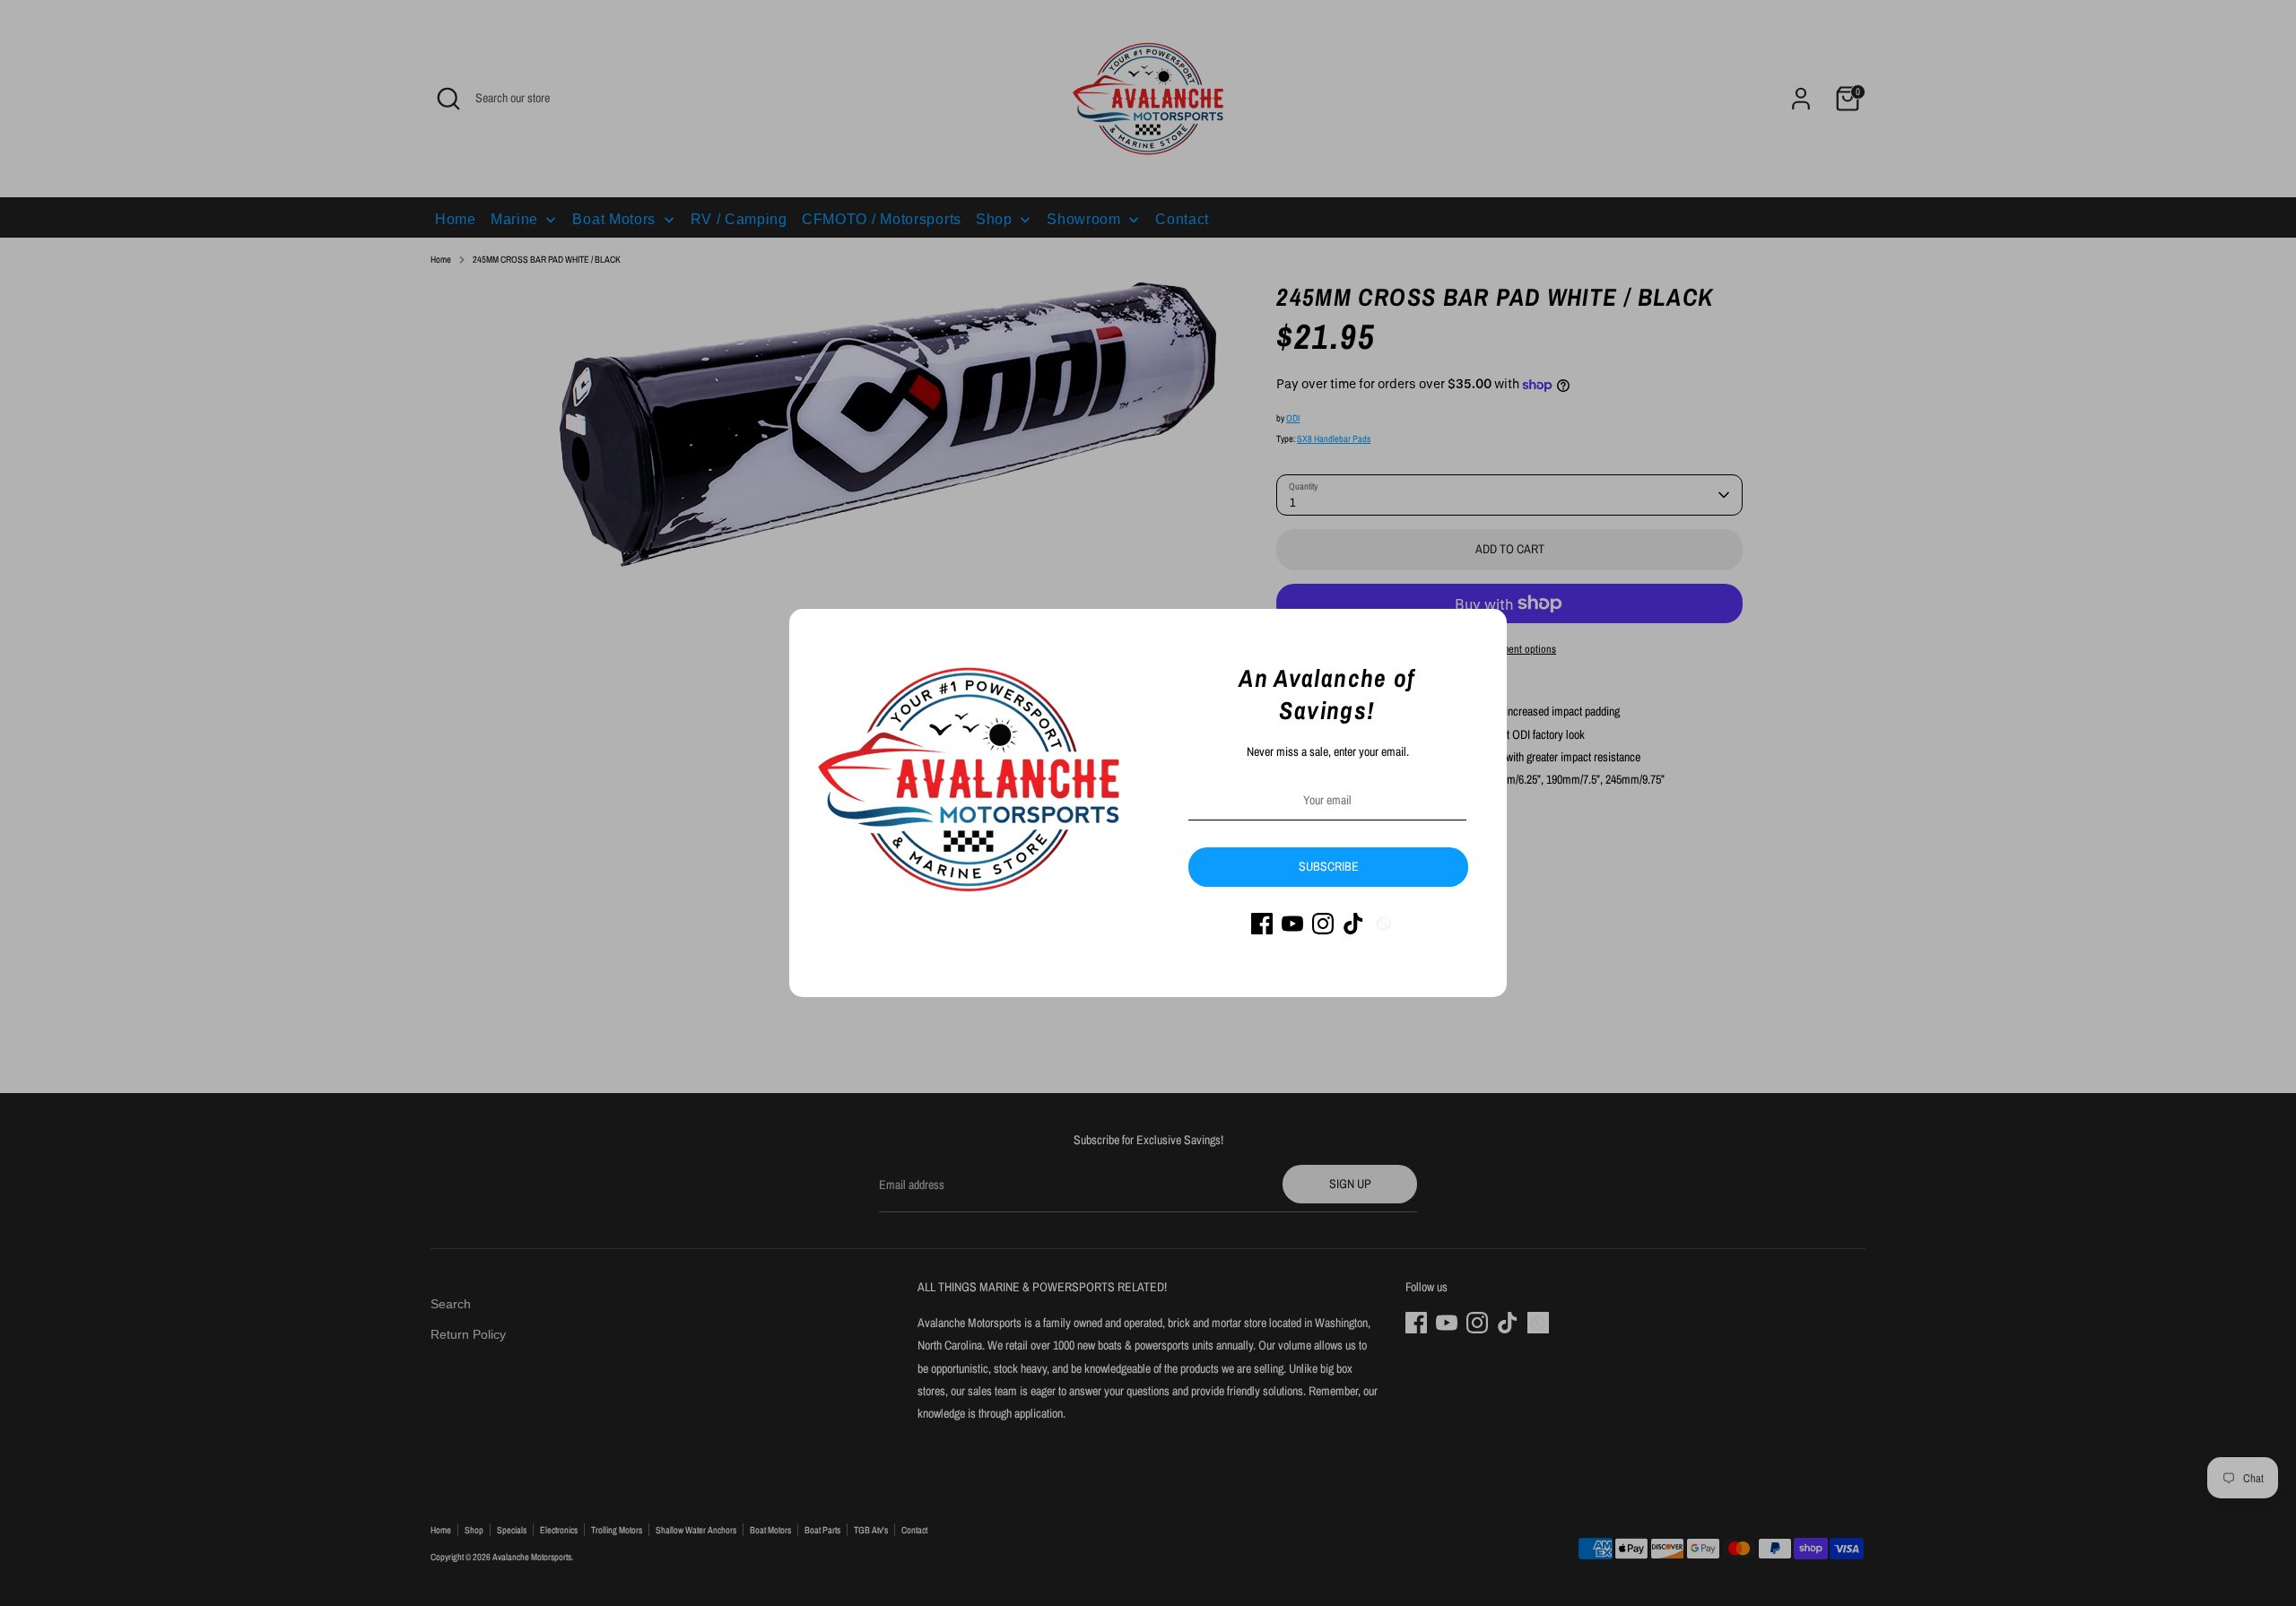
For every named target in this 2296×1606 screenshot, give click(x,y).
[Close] (1483, 632)
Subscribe (1329, 866)
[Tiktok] (1353, 924)
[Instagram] (1323, 924)
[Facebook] (1262, 924)
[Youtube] (1292, 924)
